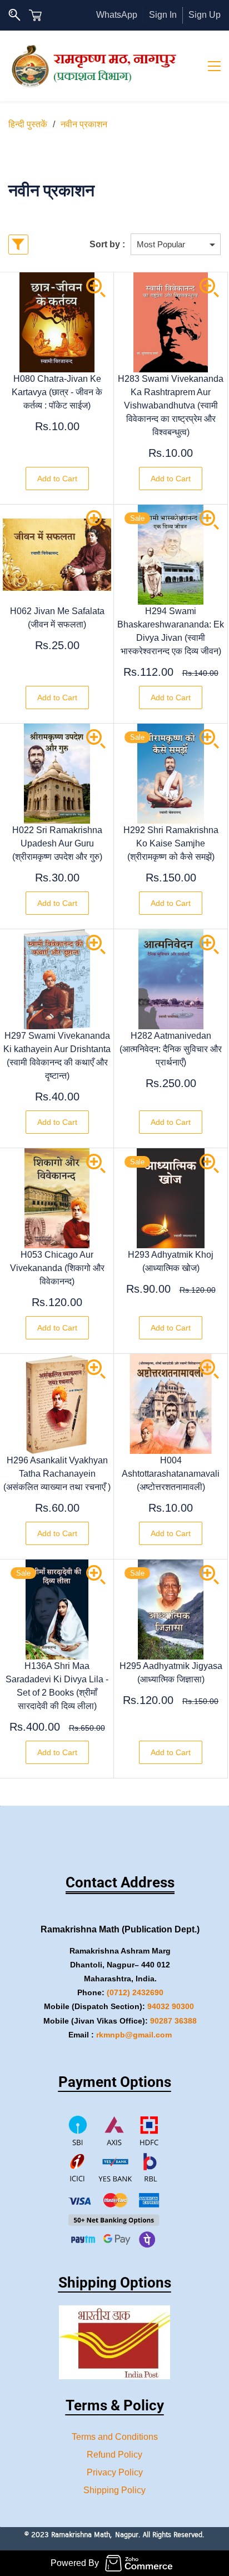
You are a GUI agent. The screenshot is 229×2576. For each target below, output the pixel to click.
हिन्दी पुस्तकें (28, 124)
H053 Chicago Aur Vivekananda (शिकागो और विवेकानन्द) (57, 1268)
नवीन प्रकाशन (84, 124)
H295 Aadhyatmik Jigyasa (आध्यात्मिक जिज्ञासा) (171, 1673)
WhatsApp (117, 15)
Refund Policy (114, 2455)
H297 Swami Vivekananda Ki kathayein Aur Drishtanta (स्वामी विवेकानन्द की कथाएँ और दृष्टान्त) (57, 1056)
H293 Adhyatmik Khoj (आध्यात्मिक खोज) (171, 1261)
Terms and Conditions (115, 2437)
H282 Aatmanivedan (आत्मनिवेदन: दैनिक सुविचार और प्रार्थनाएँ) (171, 1049)
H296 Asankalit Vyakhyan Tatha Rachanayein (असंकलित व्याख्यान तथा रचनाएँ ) (57, 1474)
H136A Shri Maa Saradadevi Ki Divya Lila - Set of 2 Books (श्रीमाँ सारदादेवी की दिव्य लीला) (57, 1686)
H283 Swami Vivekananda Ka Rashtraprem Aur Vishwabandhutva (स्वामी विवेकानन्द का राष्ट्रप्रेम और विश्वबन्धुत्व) (171, 405)
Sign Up (205, 15)
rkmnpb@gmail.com (134, 2035)
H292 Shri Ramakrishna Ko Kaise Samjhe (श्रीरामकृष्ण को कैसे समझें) (171, 843)
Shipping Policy (114, 2490)
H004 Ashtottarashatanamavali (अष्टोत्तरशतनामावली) (171, 1474)
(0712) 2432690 (135, 1992)
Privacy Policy (115, 2472)
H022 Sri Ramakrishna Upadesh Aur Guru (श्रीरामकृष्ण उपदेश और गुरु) (57, 843)
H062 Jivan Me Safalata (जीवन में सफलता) (57, 618)
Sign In (163, 15)
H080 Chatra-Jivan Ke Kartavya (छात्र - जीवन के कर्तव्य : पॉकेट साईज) (57, 392)
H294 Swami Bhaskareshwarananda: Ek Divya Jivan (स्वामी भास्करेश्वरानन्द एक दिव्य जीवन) (171, 631)
